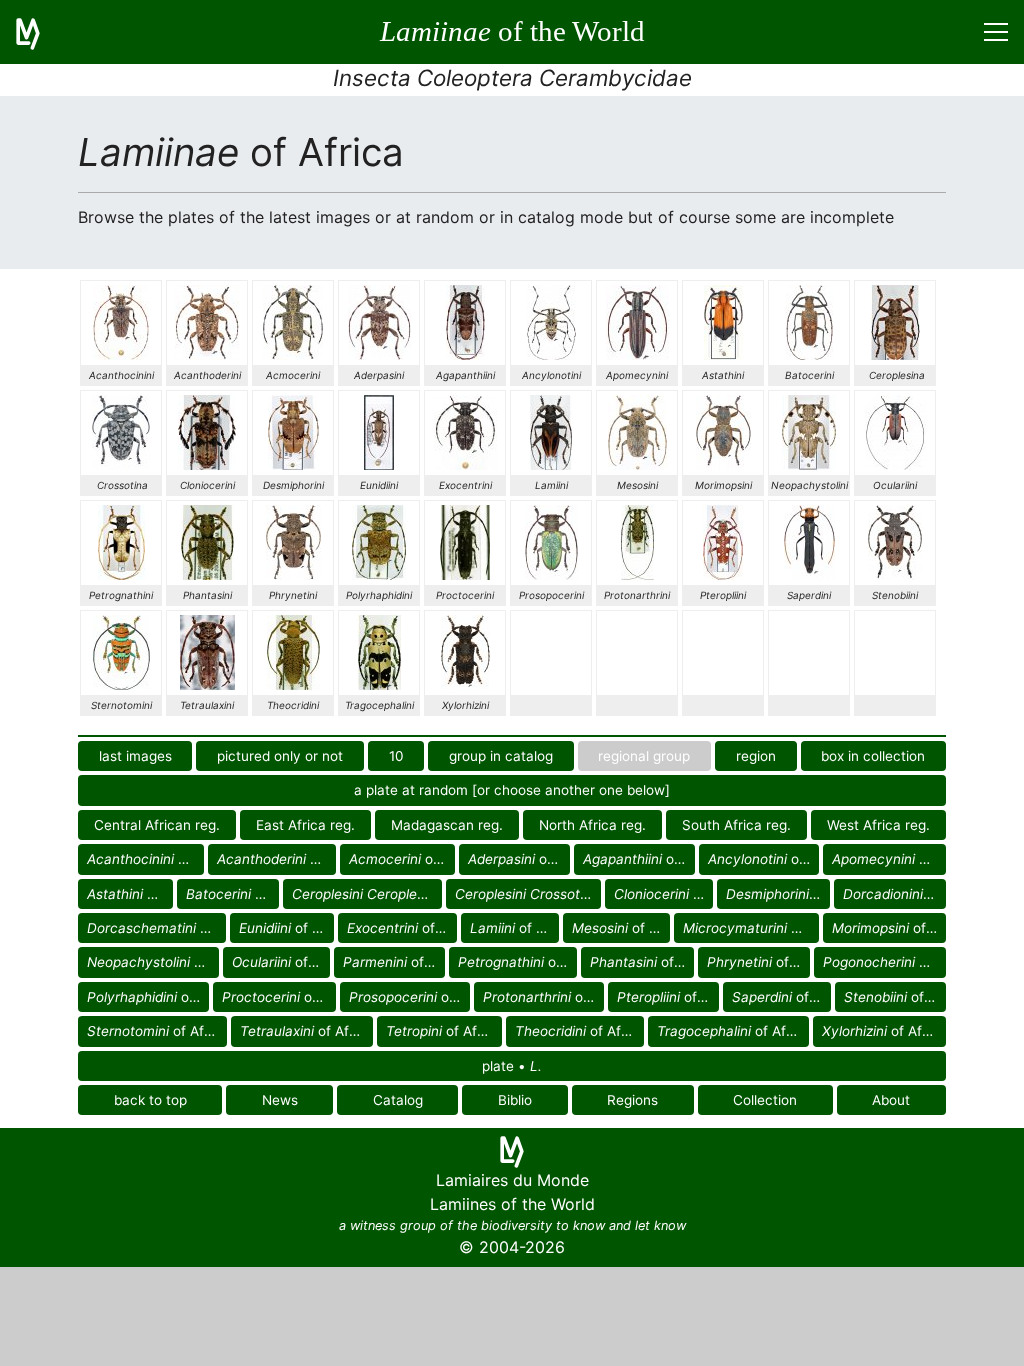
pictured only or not (280, 756)
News (280, 1100)
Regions (632, 1100)
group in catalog (501, 756)
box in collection (873, 756)
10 (396, 756)
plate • (512, 1066)
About (891, 1100)
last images (135, 756)
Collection (765, 1100)
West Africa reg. (878, 825)
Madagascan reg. (447, 825)
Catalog (398, 1100)
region (756, 756)
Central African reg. (157, 825)
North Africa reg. (592, 825)
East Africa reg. (305, 825)
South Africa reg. (736, 825)
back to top (150, 1100)
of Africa (145, 859)
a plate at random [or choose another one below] (512, 790)
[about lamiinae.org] (40, 32)
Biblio (515, 1100)
